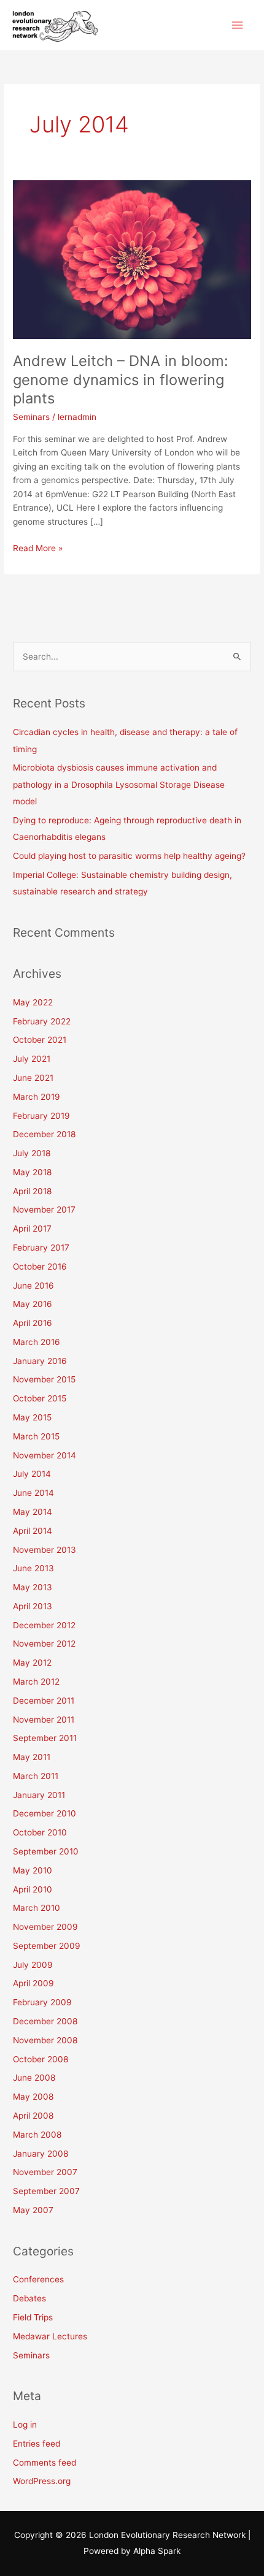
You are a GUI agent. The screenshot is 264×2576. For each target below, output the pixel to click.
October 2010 (40, 1832)
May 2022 (33, 1002)
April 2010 (33, 1889)
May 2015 (32, 1417)
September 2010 (46, 1851)
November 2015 (44, 1379)
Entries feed (37, 2444)
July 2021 (32, 1059)
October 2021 (40, 1040)
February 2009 (42, 2002)
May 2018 (32, 1172)
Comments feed (45, 2463)
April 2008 (33, 2116)
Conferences (38, 2279)
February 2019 (41, 1116)
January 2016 (40, 1361)
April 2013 (33, 1606)
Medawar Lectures (50, 2336)
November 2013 (45, 1550)
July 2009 (33, 1965)
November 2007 (45, 2172)
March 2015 (36, 1436)
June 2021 (33, 1078)
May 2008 (33, 2097)
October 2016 (40, 1267)
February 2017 (41, 1248)
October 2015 (40, 1398)
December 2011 (44, 1701)
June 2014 (33, 1493)
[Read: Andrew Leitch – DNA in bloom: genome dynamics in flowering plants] (132, 259)
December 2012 (44, 1625)
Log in (25, 2425)
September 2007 (46, 2191)
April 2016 (33, 1323)
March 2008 (37, 2135)
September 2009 (47, 1946)
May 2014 (33, 1512)
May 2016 (33, 1304)
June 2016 (33, 1286)
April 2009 (33, 1983)
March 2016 (37, 1342)
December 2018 (44, 1134)
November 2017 (44, 1210)
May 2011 (32, 1757)
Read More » (38, 547)
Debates (29, 2298)
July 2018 (32, 1153)
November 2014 (45, 1455)
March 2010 (37, 1908)
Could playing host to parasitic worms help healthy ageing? (129, 856)
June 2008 (34, 2078)
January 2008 (41, 2154)
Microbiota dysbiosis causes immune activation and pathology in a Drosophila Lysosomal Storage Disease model (119, 784)
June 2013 (33, 1568)
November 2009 (45, 1927)
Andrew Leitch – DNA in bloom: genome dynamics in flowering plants (121, 380)
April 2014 (33, 1531)
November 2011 (44, 1720)
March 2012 (36, 1682)
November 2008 (45, 2040)
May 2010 (33, 1870)
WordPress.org (42, 2481)
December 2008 (45, 2021)
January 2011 (39, 1795)
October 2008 (41, 2059)
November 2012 (44, 1644)
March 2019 (37, 1097)
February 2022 (42, 1021)
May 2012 (32, 1663)
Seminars (31, 417)
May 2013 (33, 1587)
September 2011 (45, 1738)
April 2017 (32, 1229)
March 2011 (36, 1776)
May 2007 (33, 2210)
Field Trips (33, 2317)
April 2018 (32, 1191)
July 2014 (32, 1474)
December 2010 (45, 1813)
